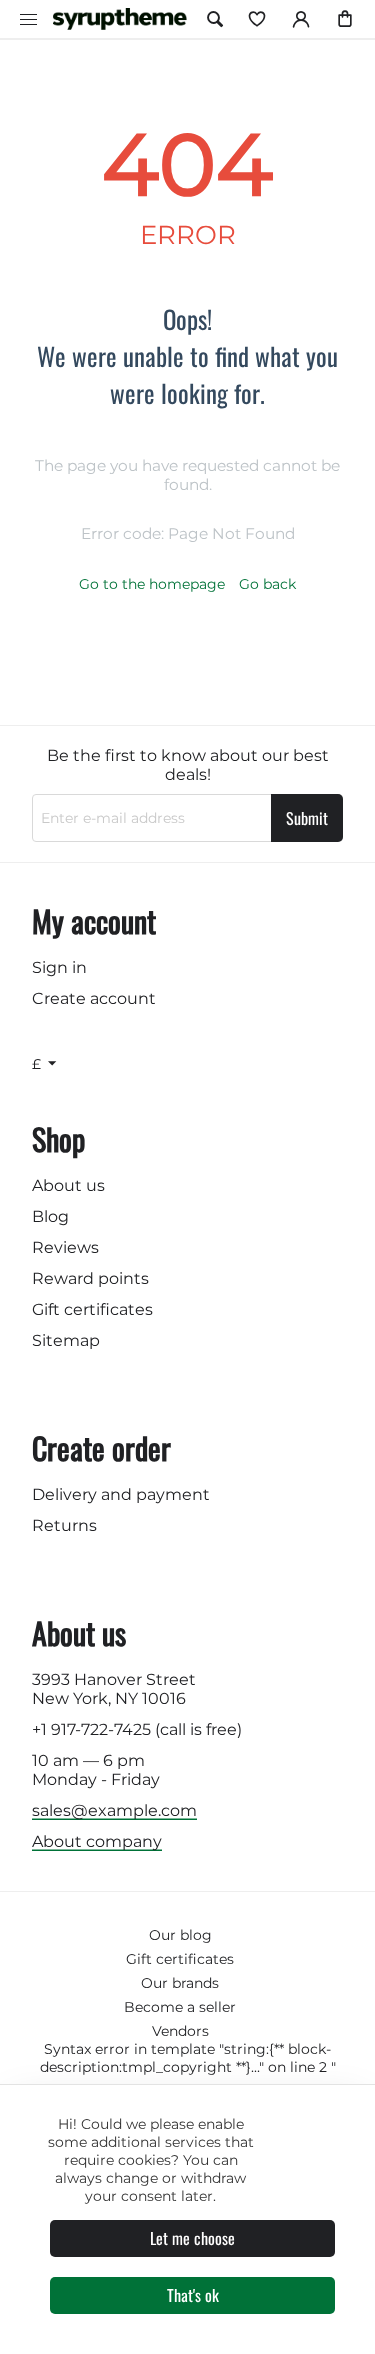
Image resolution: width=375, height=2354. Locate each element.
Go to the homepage (152, 584)
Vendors (180, 2031)
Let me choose (192, 2238)
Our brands (180, 1983)
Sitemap (66, 1340)
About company (97, 1841)
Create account (94, 998)
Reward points (90, 1278)
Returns (64, 1525)
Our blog (180, 1935)
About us (68, 1185)
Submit (307, 818)
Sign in (59, 967)
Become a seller (180, 2007)
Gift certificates (92, 1309)
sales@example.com (114, 1810)
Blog (50, 1216)
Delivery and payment (121, 1494)
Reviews (65, 1247)
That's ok (193, 2295)
